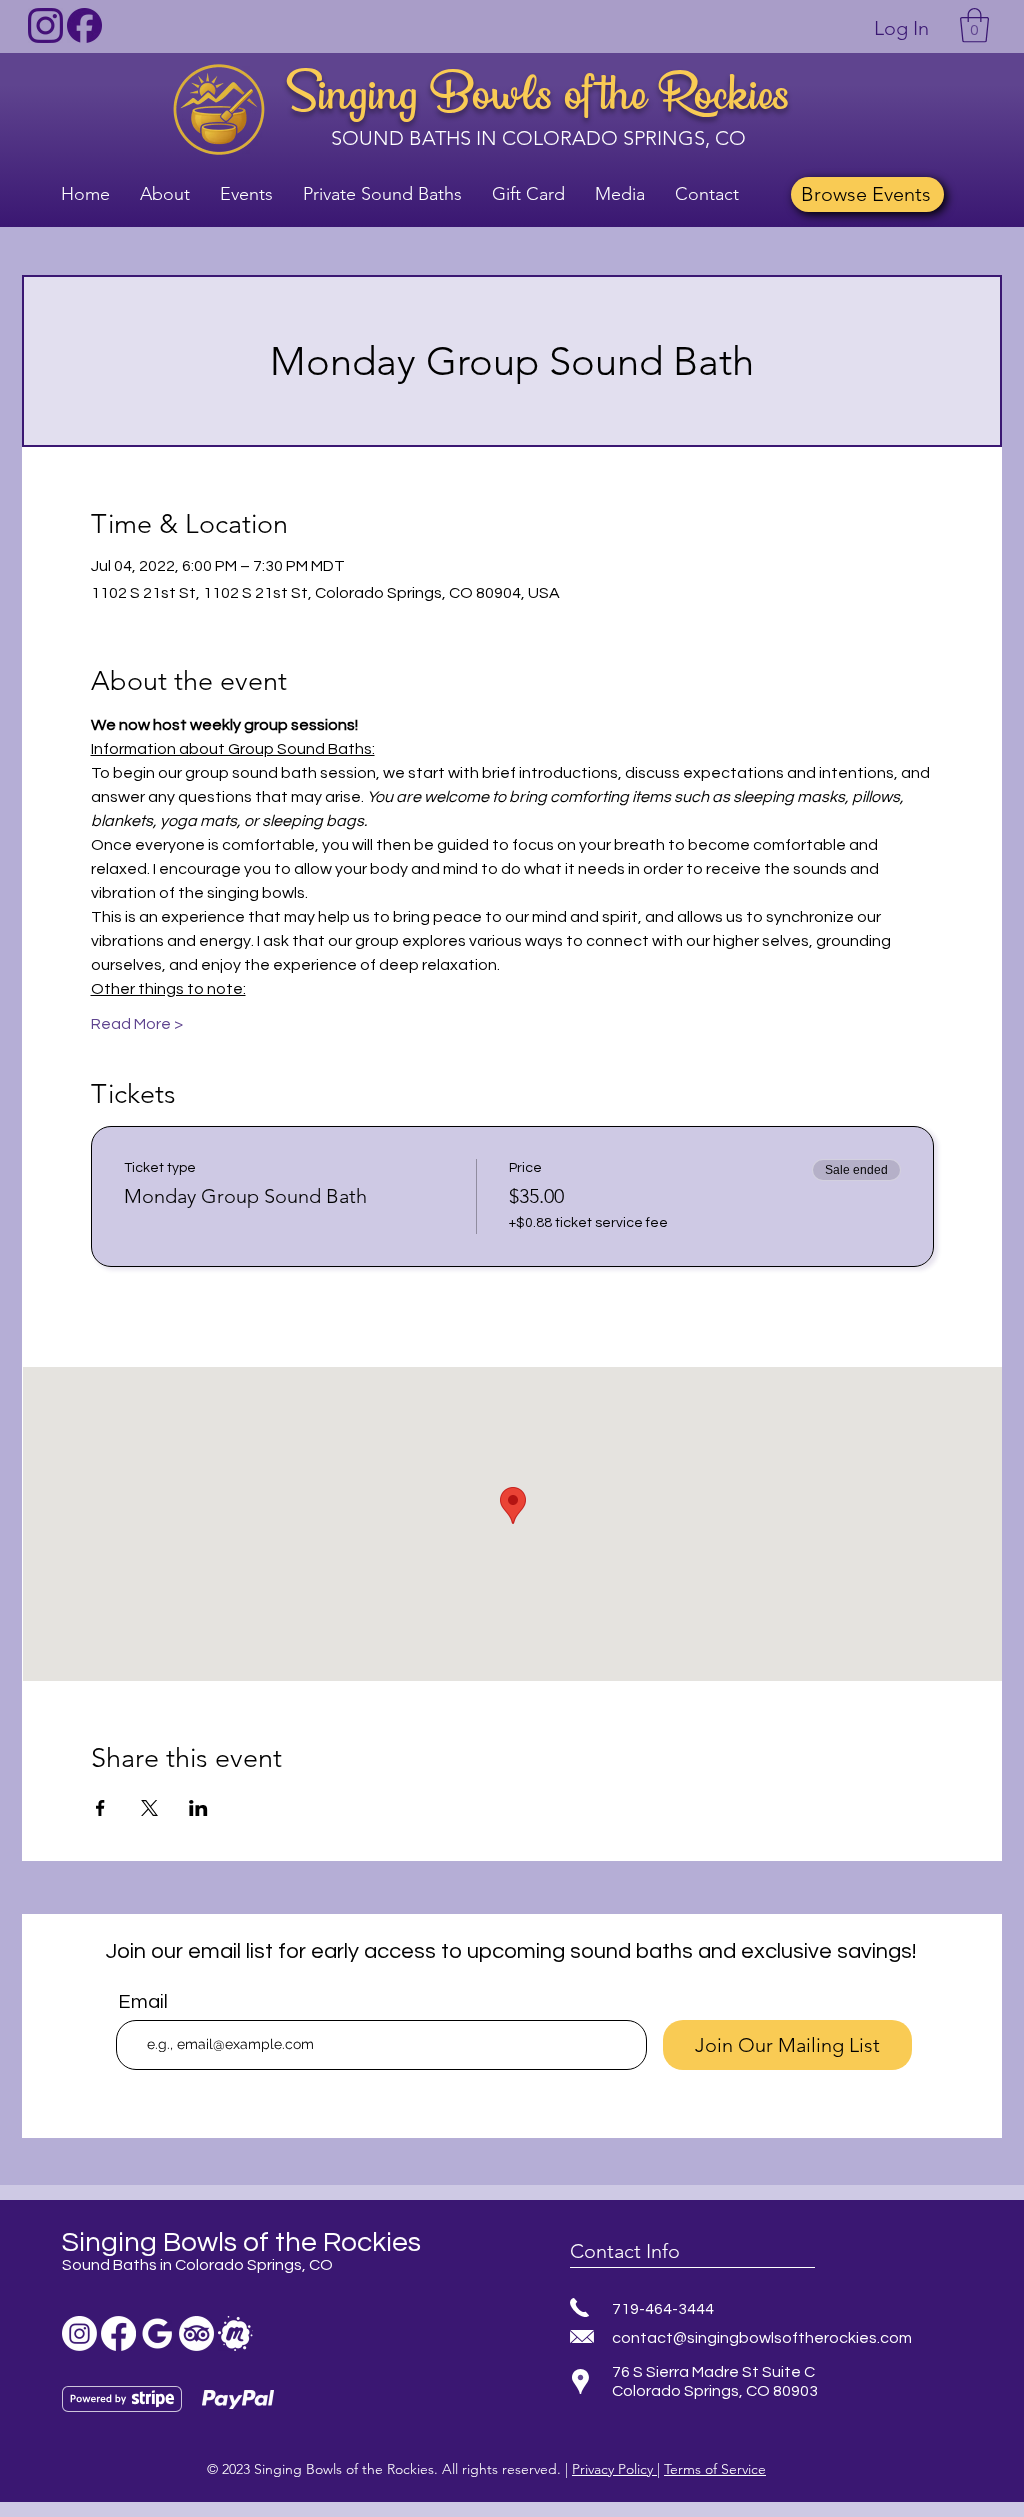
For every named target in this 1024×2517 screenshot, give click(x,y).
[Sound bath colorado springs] (157, 2333)
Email (143, 2002)
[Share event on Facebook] (100, 1808)
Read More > (137, 1024)
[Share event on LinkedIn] (198, 1808)
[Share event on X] (149, 1808)
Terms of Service (715, 2469)
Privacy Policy (614, 2469)
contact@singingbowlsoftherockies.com (762, 2338)
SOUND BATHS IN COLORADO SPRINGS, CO (538, 138)
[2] (84, 25)
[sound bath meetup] (235, 2333)
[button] (974, 25)
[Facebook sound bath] (118, 2333)
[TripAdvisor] (196, 2333)
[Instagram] (79, 2333)
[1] (45, 25)
